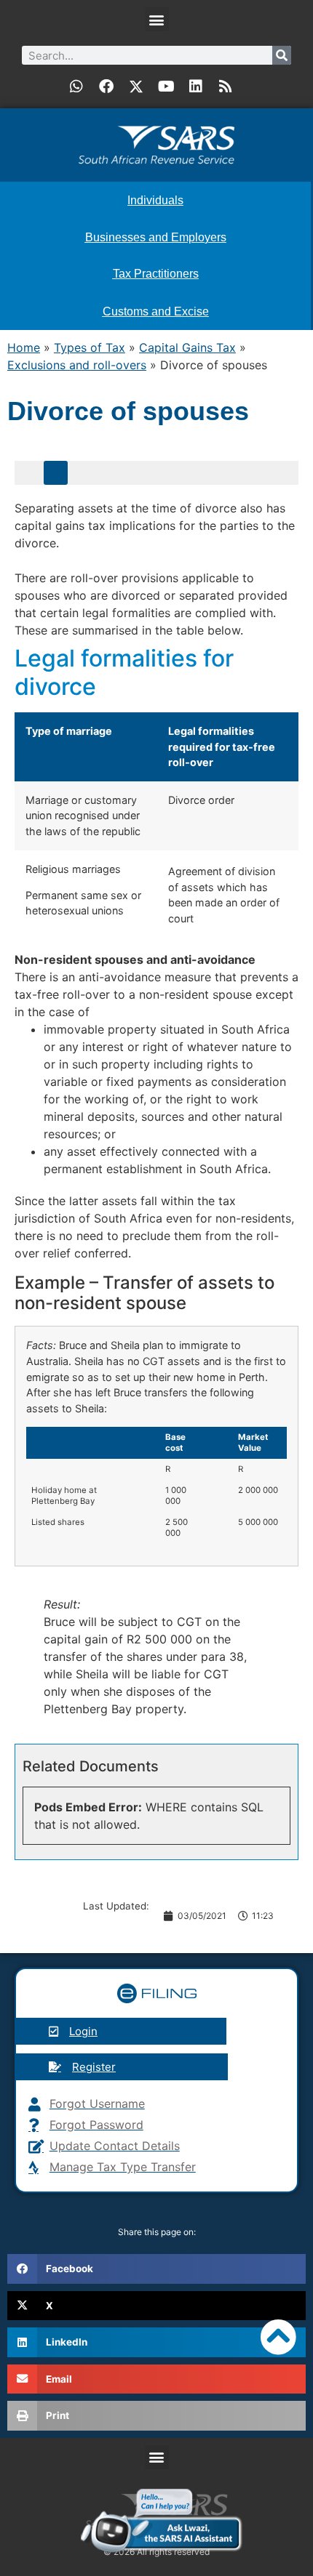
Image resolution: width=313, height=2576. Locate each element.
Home (24, 347)
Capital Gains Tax (187, 347)
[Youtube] (166, 86)
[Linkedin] (196, 86)
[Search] (282, 55)
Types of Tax (90, 347)
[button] (157, 19)
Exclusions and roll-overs (77, 365)
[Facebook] (106, 86)
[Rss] (226, 86)
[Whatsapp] (76, 86)
